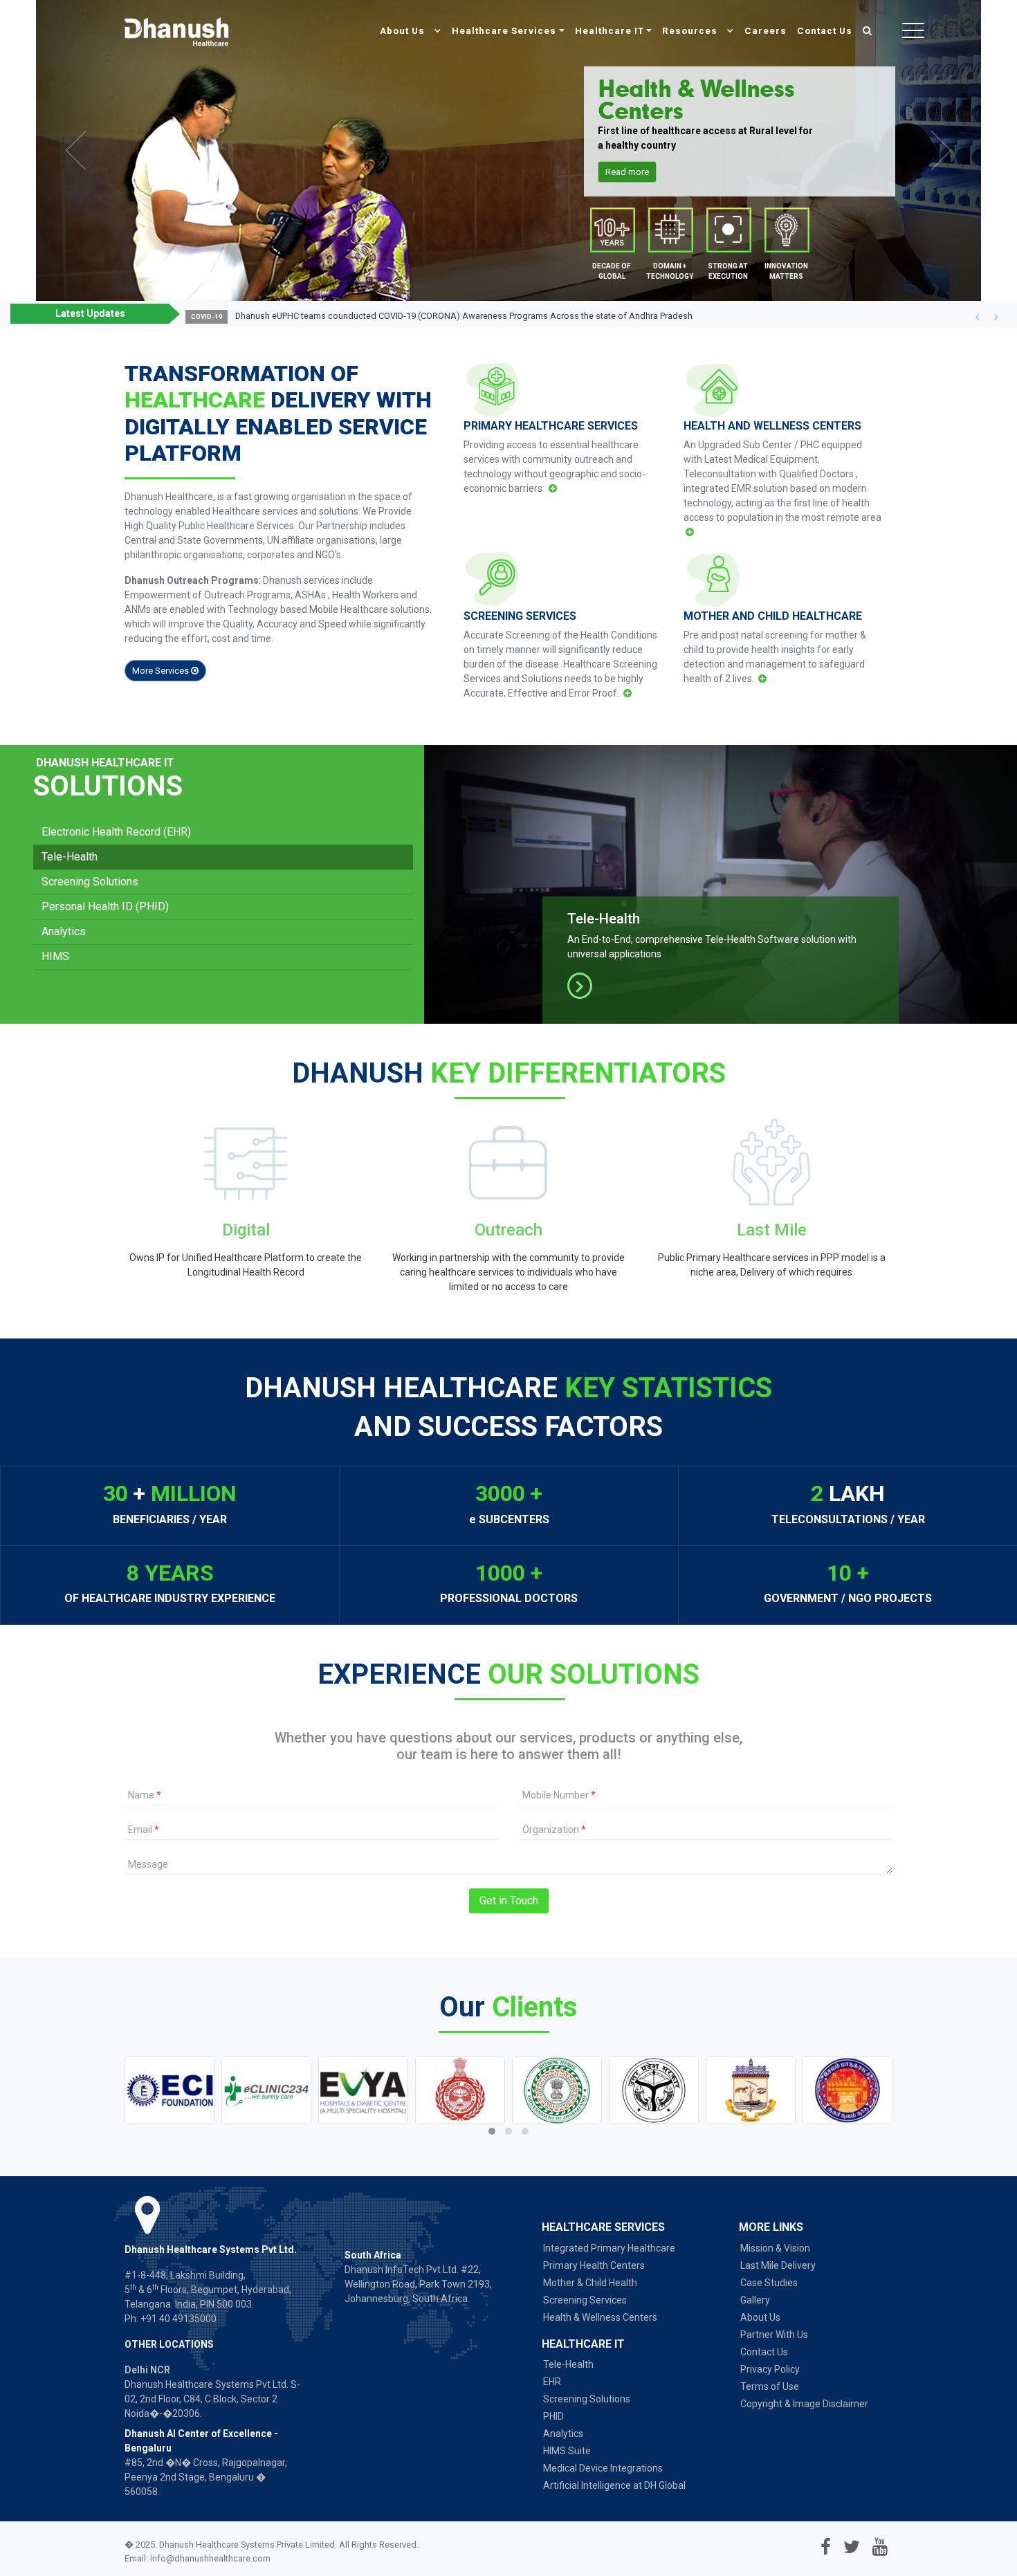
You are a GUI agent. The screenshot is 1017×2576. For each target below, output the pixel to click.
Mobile (612, 233)
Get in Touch (509, 1901)
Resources (691, 30)
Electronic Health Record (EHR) (116, 832)
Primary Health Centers (594, 2265)
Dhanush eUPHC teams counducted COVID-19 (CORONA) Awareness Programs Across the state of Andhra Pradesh (464, 316)
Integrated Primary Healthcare (609, 2248)
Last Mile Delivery (778, 2265)
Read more (627, 172)
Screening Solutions (90, 882)
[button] (977, 317)
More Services (162, 671)
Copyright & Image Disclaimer (804, 2404)
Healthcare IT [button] (610, 30)
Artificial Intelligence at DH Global (614, 2485)
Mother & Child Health (590, 2283)
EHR (552, 2382)
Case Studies (769, 2283)
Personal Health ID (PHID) (105, 907)
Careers (766, 30)
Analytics (64, 931)
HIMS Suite (567, 2451)
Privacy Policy (770, 2369)
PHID (553, 2416)
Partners (728, 233)
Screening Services (585, 2300)
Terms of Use (770, 2386)
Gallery (755, 2300)
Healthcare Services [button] (504, 30)
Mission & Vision (775, 2248)
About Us (404, 30)
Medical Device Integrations (603, 2468)
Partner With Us (774, 2335)
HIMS (55, 956)
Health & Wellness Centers (600, 2317)
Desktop (670, 233)
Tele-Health (70, 857)
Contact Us (825, 30)
